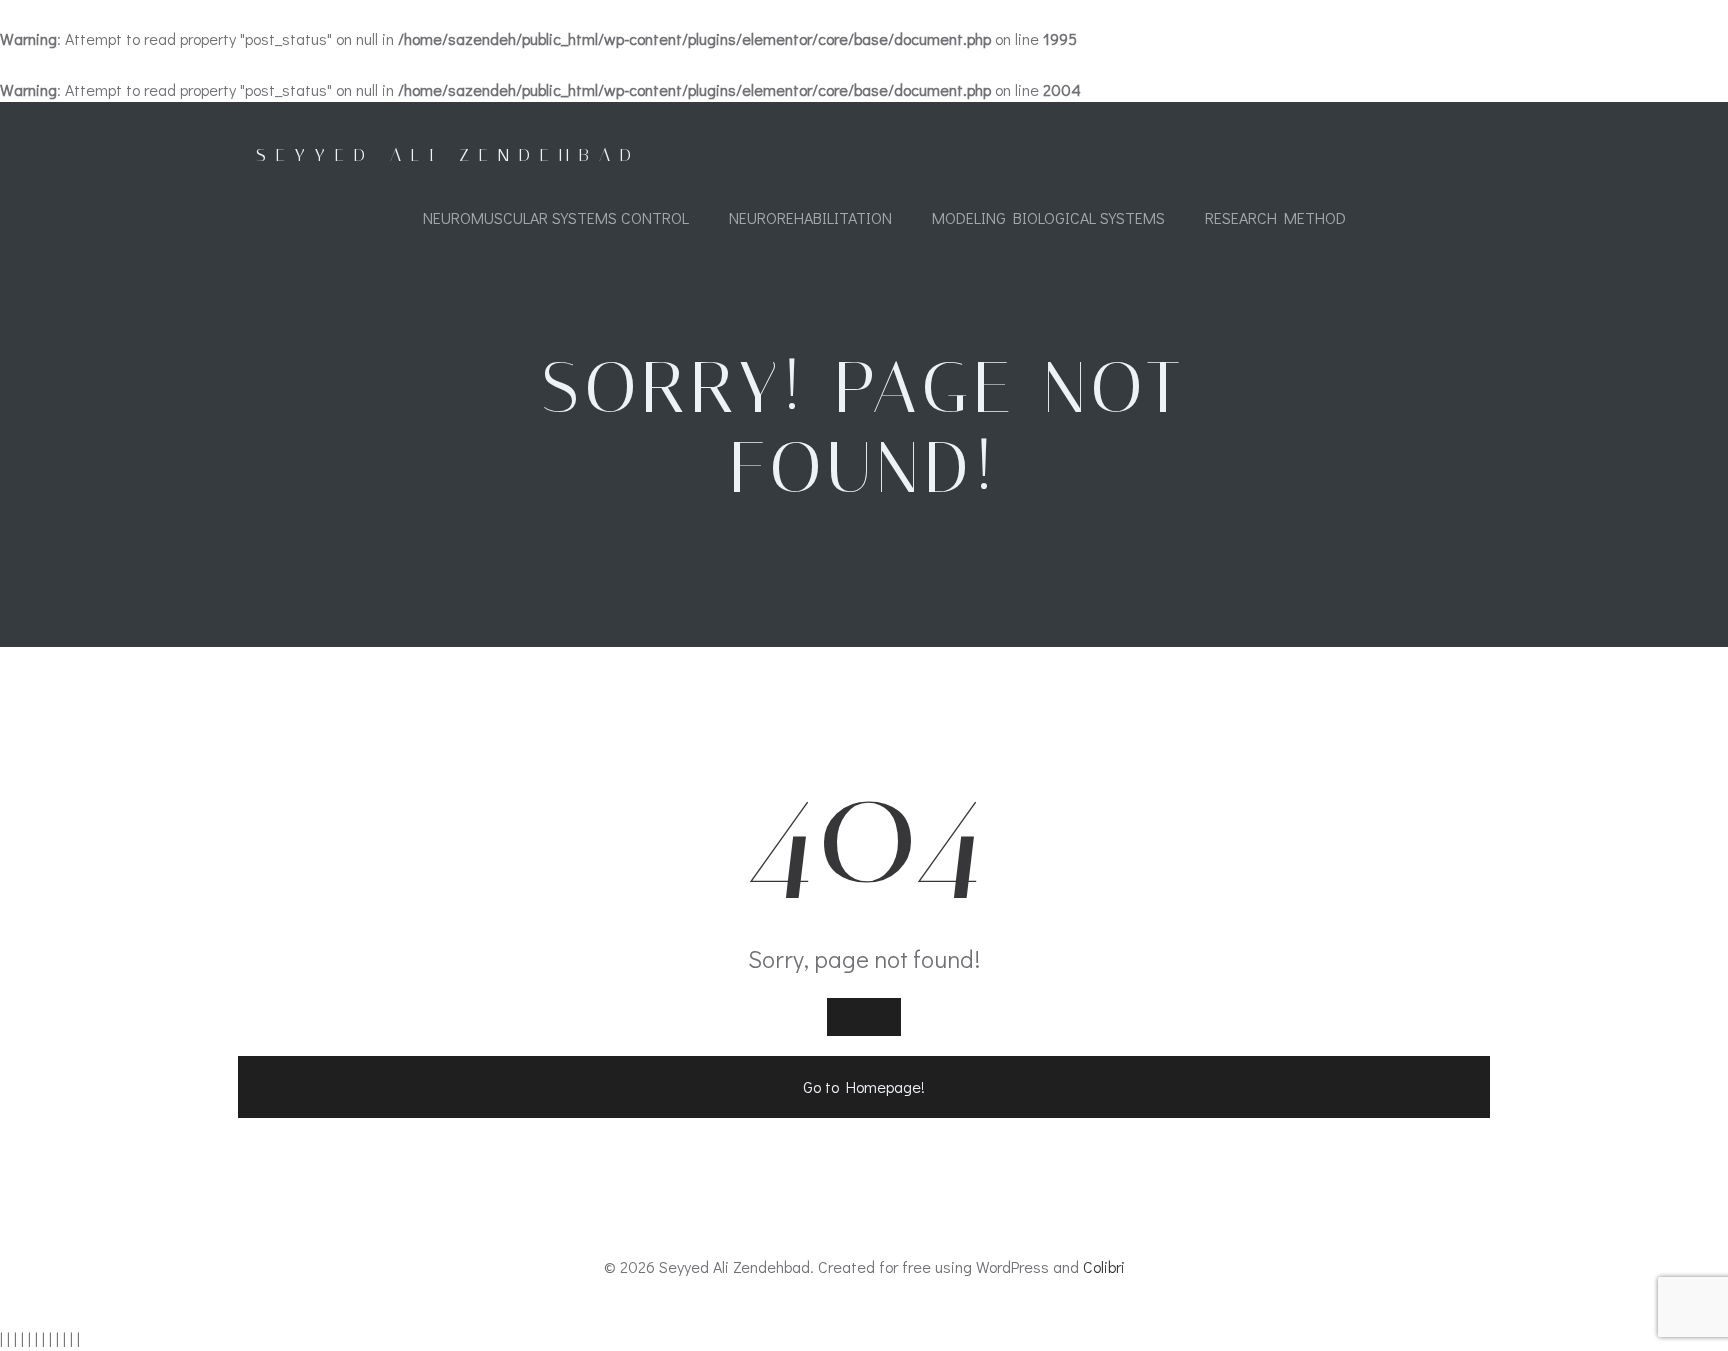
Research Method (1275, 217)
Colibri (1104, 1266)
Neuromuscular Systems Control (556, 217)
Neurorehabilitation (810, 217)
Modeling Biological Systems (1048, 217)
